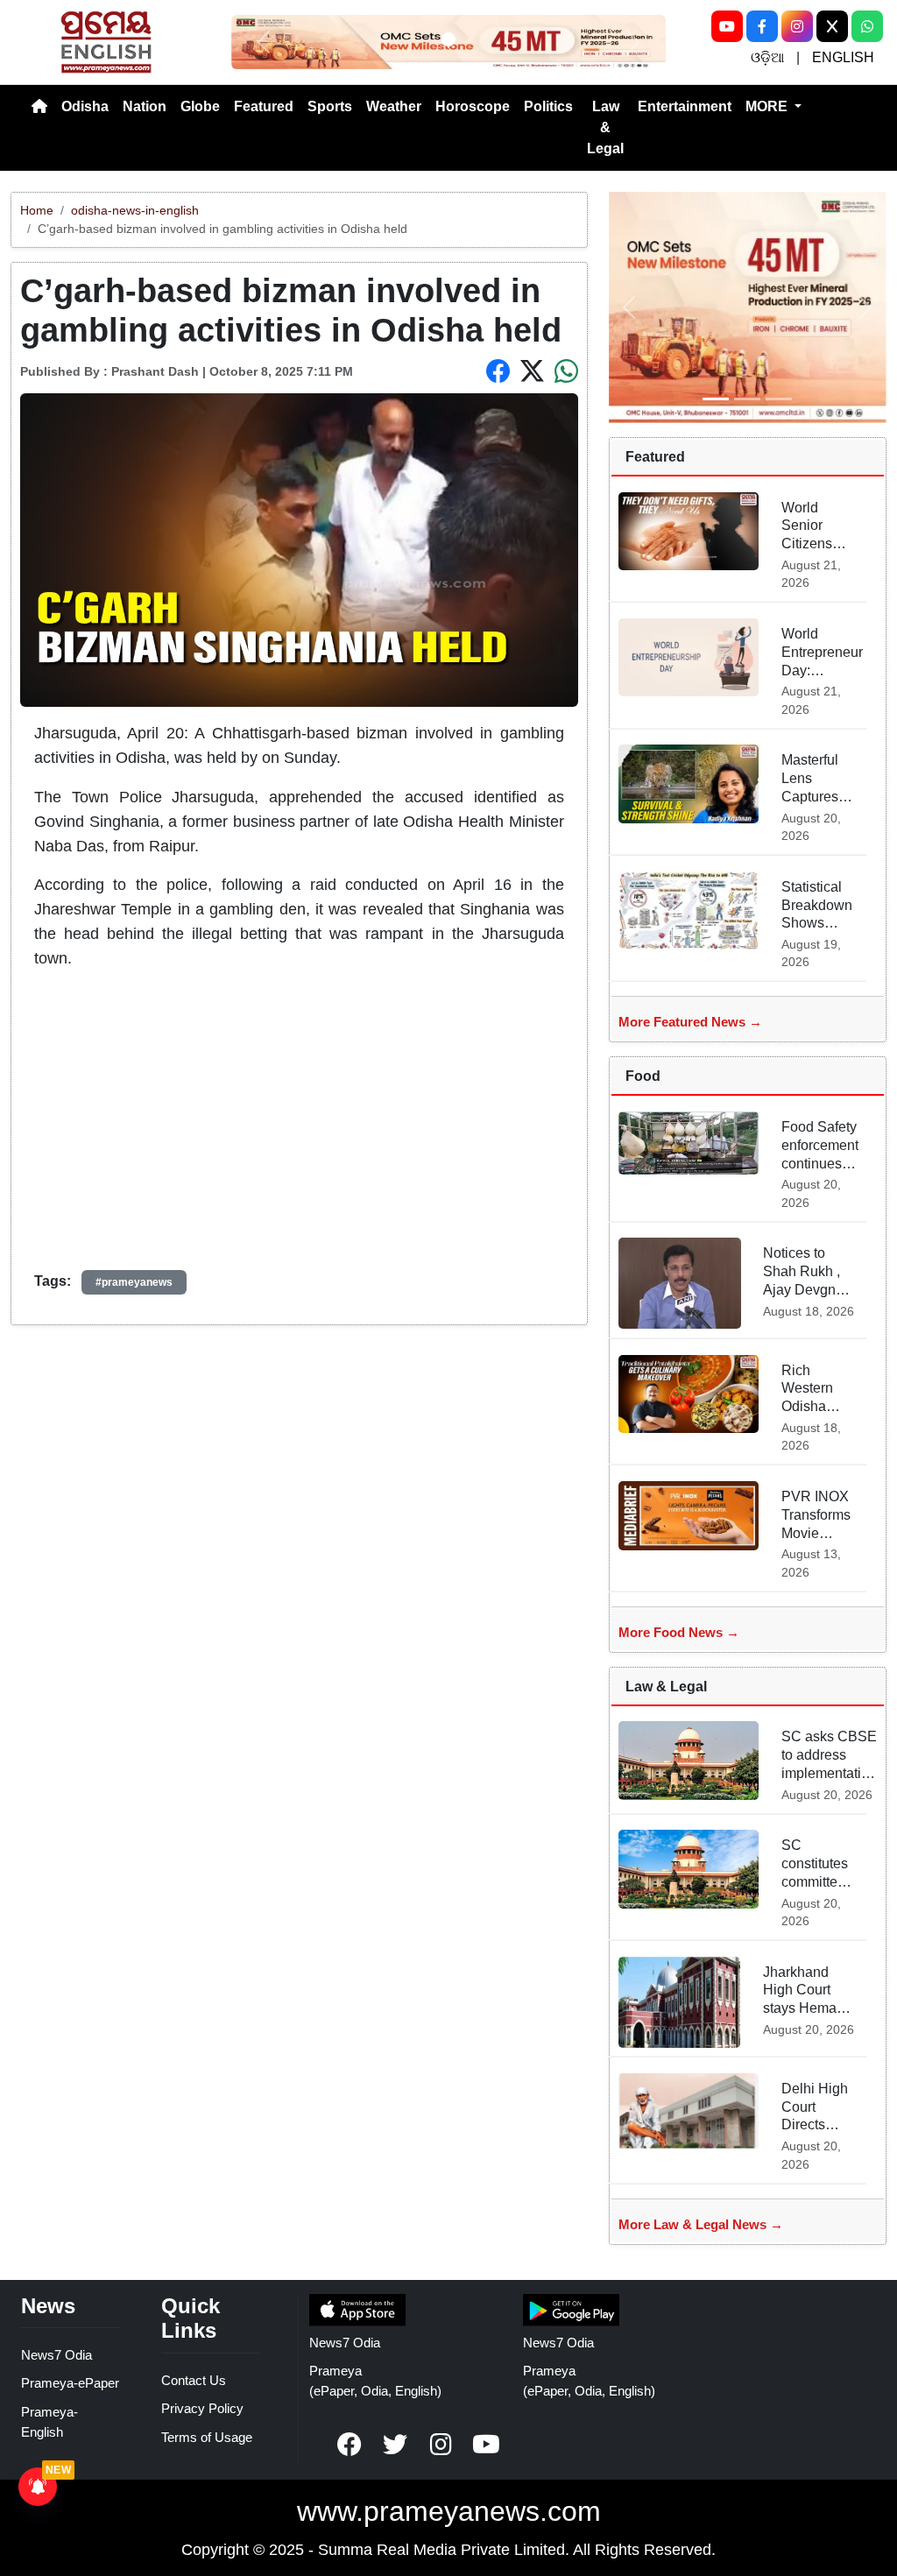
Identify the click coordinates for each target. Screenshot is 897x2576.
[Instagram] (797, 26)
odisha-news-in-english (135, 210)
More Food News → (679, 1632)
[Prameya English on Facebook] (350, 2445)
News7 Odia (57, 2355)
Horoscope (473, 106)
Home (37, 210)
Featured (264, 106)
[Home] (39, 107)
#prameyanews (134, 1282)
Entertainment (685, 106)
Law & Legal (605, 127)
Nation (145, 106)
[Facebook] (762, 26)
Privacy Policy (202, 2408)
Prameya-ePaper (70, 2383)
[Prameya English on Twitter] (395, 2445)
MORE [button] (768, 106)
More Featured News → (690, 1022)
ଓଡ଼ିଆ (767, 57)
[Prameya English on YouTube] (486, 2445)
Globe (200, 106)
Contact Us (194, 2380)
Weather (394, 106)
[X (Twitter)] (832, 26)
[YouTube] (727, 26)
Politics (548, 106)
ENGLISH (843, 57)
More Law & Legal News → (701, 2224)
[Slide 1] (448, 39)
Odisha (85, 106)
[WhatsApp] (867, 26)
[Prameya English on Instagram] (441, 2445)
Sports (330, 106)
